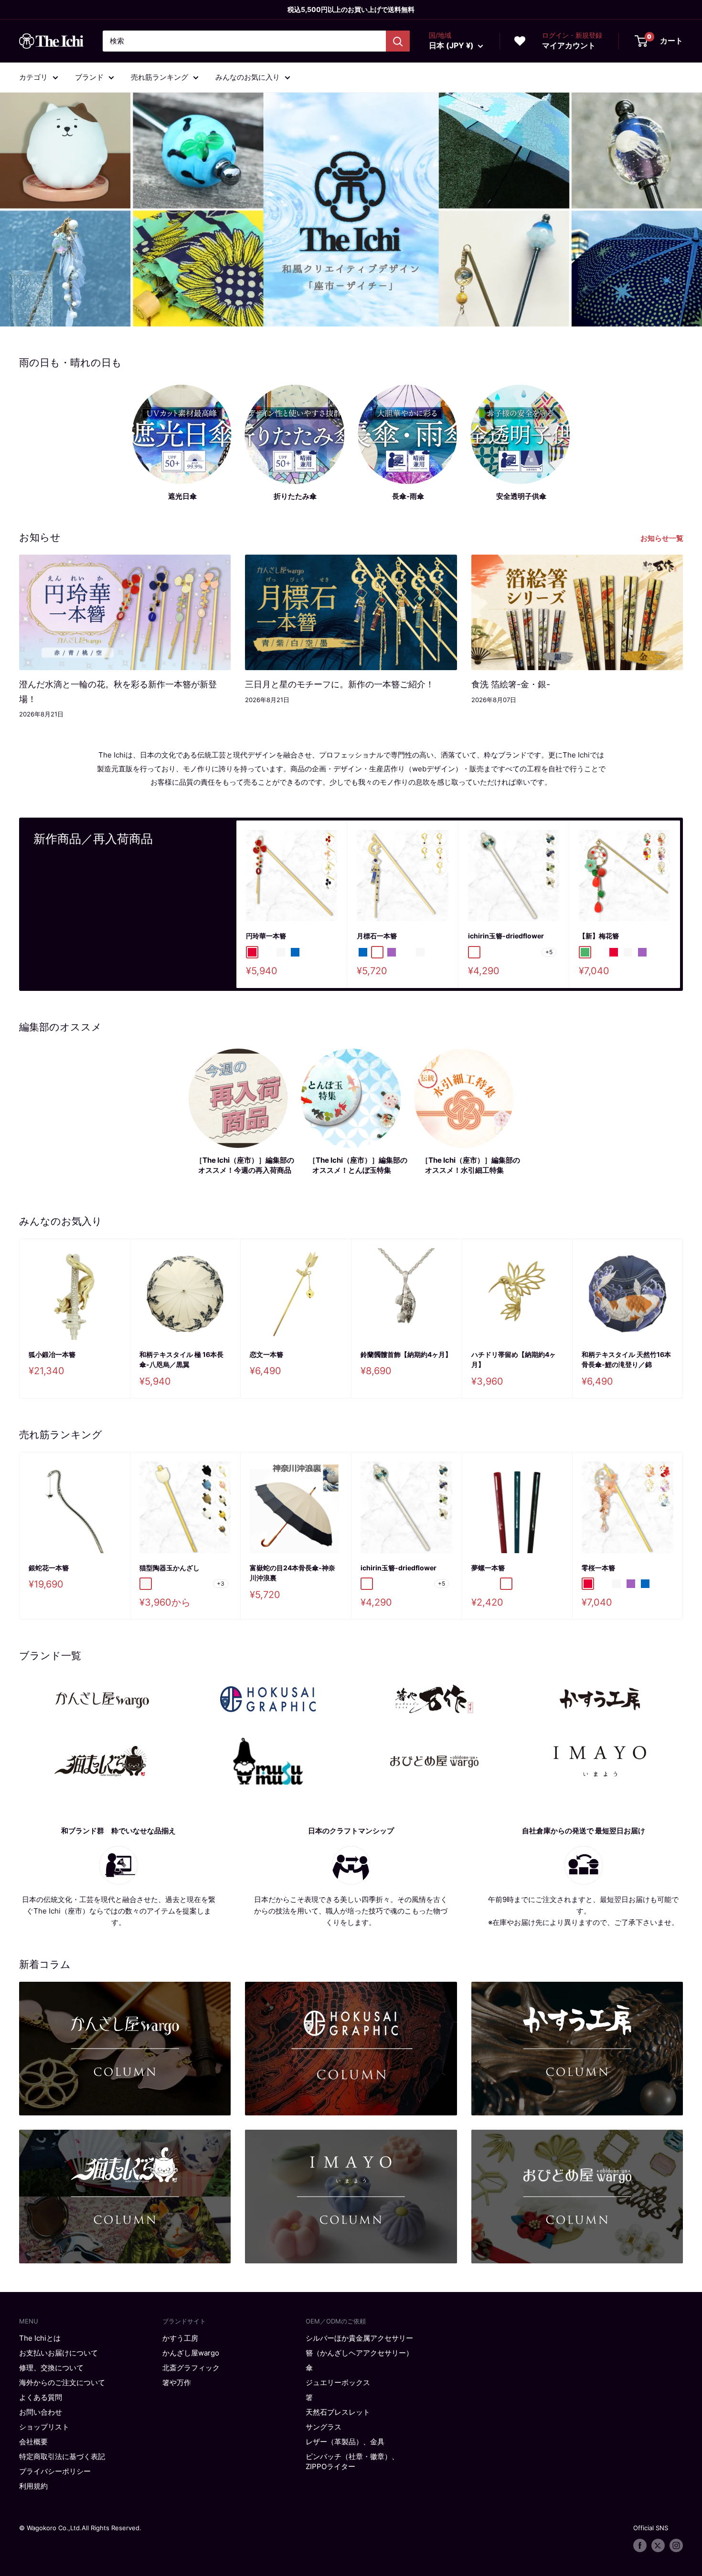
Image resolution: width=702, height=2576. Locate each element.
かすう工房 (180, 2338)
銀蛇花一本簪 (49, 1567)
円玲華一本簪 (266, 936)
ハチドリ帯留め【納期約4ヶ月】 (514, 1360)
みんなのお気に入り (248, 77)
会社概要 (33, 2442)
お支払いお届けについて (58, 2353)
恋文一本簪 (266, 1354)
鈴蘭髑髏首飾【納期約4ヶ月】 (406, 1354)
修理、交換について (51, 2368)
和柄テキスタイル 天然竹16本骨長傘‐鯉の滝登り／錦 (626, 1360)
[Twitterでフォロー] (658, 2545)
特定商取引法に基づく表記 (62, 2456)
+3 (221, 1583)
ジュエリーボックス (338, 2382)
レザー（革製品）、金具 (345, 2442)
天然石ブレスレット (338, 2412)
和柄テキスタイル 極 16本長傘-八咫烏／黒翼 (181, 1360)
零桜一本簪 (598, 1567)
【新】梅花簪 (599, 936)
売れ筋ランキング (160, 77)
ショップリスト (44, 2427)
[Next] (680, 904)
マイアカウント (569, 45)
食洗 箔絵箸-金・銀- (511, 684)
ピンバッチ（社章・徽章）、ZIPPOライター (352, 2461)
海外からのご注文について (62, 2382)
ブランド (89, 77)
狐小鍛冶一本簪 (52, 1354)
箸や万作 (177, 2382)
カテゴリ (33, 77)
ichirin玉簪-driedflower (506, 936)
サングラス (324, 2427)
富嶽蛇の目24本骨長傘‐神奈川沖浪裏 (292, 1572)
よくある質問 (41, 2397)
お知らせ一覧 (663, 538)
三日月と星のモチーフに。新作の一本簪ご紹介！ (340, 684)
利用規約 (33, 2486)
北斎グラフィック (191, 2368)
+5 (549, 952)
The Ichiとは (40, 2338)
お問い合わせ (41, 2412)
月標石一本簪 (377, 936)
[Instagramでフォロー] (676, 2545)
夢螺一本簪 (488, 1567)
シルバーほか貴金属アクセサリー (359, 2338)
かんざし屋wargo (191, 2353)
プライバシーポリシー (55, 2471)
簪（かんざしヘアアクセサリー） (359, 2353)
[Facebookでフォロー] (640, 2545)
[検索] (398, 41)
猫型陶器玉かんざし (170, 1567)
